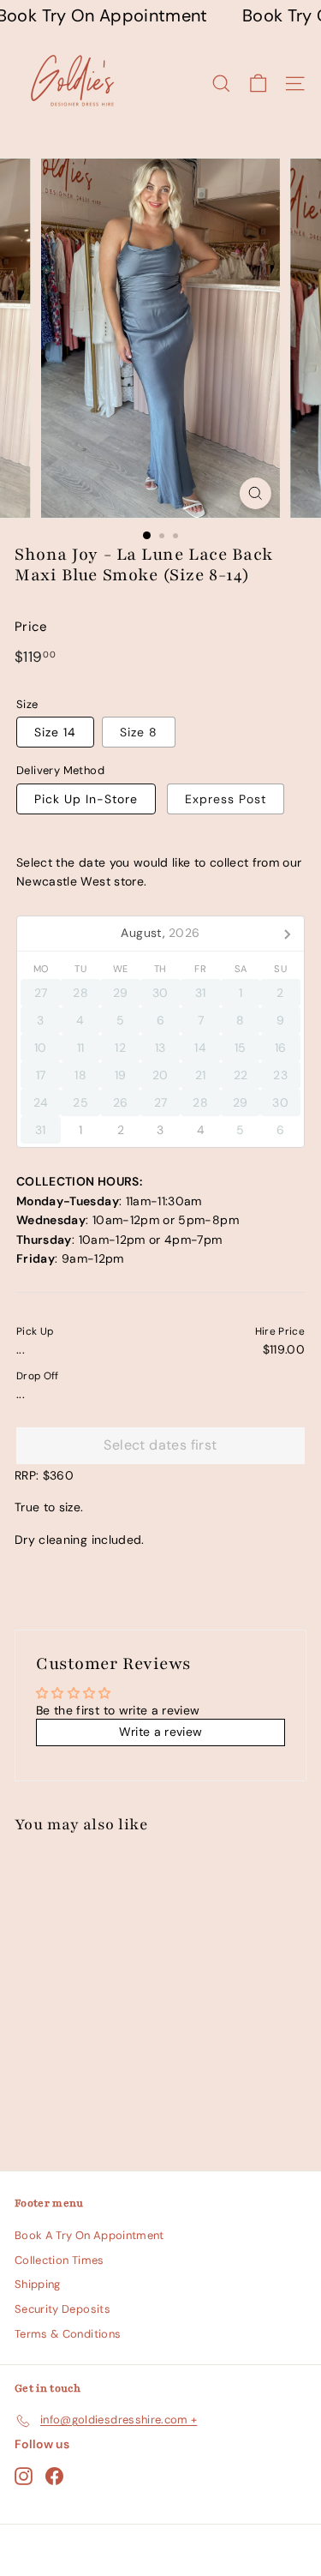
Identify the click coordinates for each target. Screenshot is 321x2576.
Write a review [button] (161, 1732)
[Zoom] (256, 493)
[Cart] (258, 84)
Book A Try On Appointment (89, 2235)
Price (31, 627)
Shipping (38, 2284)
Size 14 (55, 732)
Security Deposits (62, 2309)
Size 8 (139, 732)
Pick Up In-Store (86, 799)
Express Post (226, 799)
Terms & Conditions (68, 2334)
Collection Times (59, 2260)
